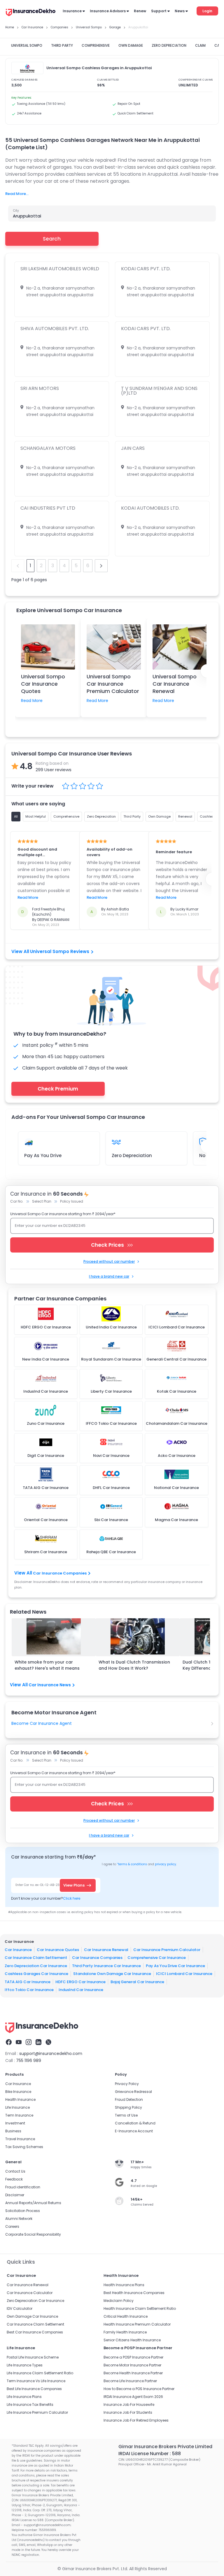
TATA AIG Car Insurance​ (28, 1982)
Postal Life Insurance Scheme (33, 2357)
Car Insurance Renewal (106, 1949)
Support (159, 11)
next (101, 566)
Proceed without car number (109, 1261)
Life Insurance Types (25, 2365)
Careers (12, 2226)
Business (13, 2131)
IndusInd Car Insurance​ (81, 1990)
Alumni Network (19, 2219)
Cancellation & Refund (135, 2123)
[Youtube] (19, 2042)
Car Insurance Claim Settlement (36, 1958)
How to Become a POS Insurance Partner (139, 2389)
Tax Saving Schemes (24, 2147)
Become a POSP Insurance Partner (133, 2357)
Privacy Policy (127, 2084)
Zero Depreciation (132, 1155)
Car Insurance (18, 1949)
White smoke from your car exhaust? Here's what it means (47, 1665)
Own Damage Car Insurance (32, 2316)
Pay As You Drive (43, 1155)
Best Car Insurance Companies (35, 2332)
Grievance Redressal (133, 2092)
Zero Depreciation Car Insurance (36, 1965)
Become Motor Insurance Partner (132, 2365)
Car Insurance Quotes (58, 1949)
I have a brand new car (109, 1276)
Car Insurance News (50, 1685)
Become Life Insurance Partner (130, 2381)
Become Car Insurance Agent (42, 1723)
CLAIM (200, 45)
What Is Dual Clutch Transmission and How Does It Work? (134, 1665)
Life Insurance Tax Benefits (30, 2405)
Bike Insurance (18, 2092)
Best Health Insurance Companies (134, 2293)
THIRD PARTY (62, 45)
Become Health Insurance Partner (133, 2373)
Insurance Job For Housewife (129, 2405)
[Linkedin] (38, 2042)
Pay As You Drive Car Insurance (175, 1965)
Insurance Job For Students (128, 2412)
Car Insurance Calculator (30, 2293)
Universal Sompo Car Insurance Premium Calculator (113, 684)
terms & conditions (132, 1864)
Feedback (14, 2179)
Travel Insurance (20, 2139)
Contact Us (15, 2171)
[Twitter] (48, 2042)
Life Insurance (17, 2107)
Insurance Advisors (108, 11)
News (180, 11)
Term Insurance (19, 2115)
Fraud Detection (129, 2099)
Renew (140, 11)
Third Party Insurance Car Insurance (106, 1965)
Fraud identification (23, 2187)
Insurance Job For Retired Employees (136, 2420)
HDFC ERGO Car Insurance (80, 1982)
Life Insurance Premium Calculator (37, 2412)
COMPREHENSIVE (96, 45)
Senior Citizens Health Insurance (132, 2340)
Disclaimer (15, 2195)
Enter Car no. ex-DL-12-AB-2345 (39, 1885)
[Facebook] (9, 2042)
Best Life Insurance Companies (34, 2389)
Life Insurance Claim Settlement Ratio (40, 2373)
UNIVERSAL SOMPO (27, 45)
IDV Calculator (20, 2308)
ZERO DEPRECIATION (169, 45)
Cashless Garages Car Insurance (36, 1974)
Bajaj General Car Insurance (137, 1982)
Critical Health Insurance (126, 2316)
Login (207, 11)
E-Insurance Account (134, 2131)
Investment (15, 2123)
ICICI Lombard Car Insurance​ (184, 1974)
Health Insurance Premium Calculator (137, 2324)
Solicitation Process (23, 2211)
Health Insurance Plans (124, 2285)
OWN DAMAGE (131, 45)
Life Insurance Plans (24, 2397)
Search (52, 239)
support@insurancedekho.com (51, 2054)
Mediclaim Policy (119, 2301)
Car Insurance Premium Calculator (167, 1949)
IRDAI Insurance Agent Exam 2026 (133, 2397)
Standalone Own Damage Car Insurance (112, 1974)
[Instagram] (29, 2042)
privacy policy (166, 1864)
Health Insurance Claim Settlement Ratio (140, 2308)
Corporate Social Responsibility (33, 2234)
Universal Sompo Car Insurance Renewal (175, 684)
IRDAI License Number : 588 (150, 2454)
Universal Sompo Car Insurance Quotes (43, 684)
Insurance (72, 11)
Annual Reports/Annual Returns (33, 2203)
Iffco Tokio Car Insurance (29, 1990)
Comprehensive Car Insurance (157, 1958)
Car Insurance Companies (60, 1573)
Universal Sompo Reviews (60, 951)
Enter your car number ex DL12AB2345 (50, 1226)
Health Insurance (20, 2099)
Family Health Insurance (125, 2332)
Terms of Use (126, 2115)
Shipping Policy (128, 2107)
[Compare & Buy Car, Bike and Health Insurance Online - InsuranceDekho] (31, 13)
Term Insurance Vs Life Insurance (36, 2381)
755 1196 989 (29, 2061)
